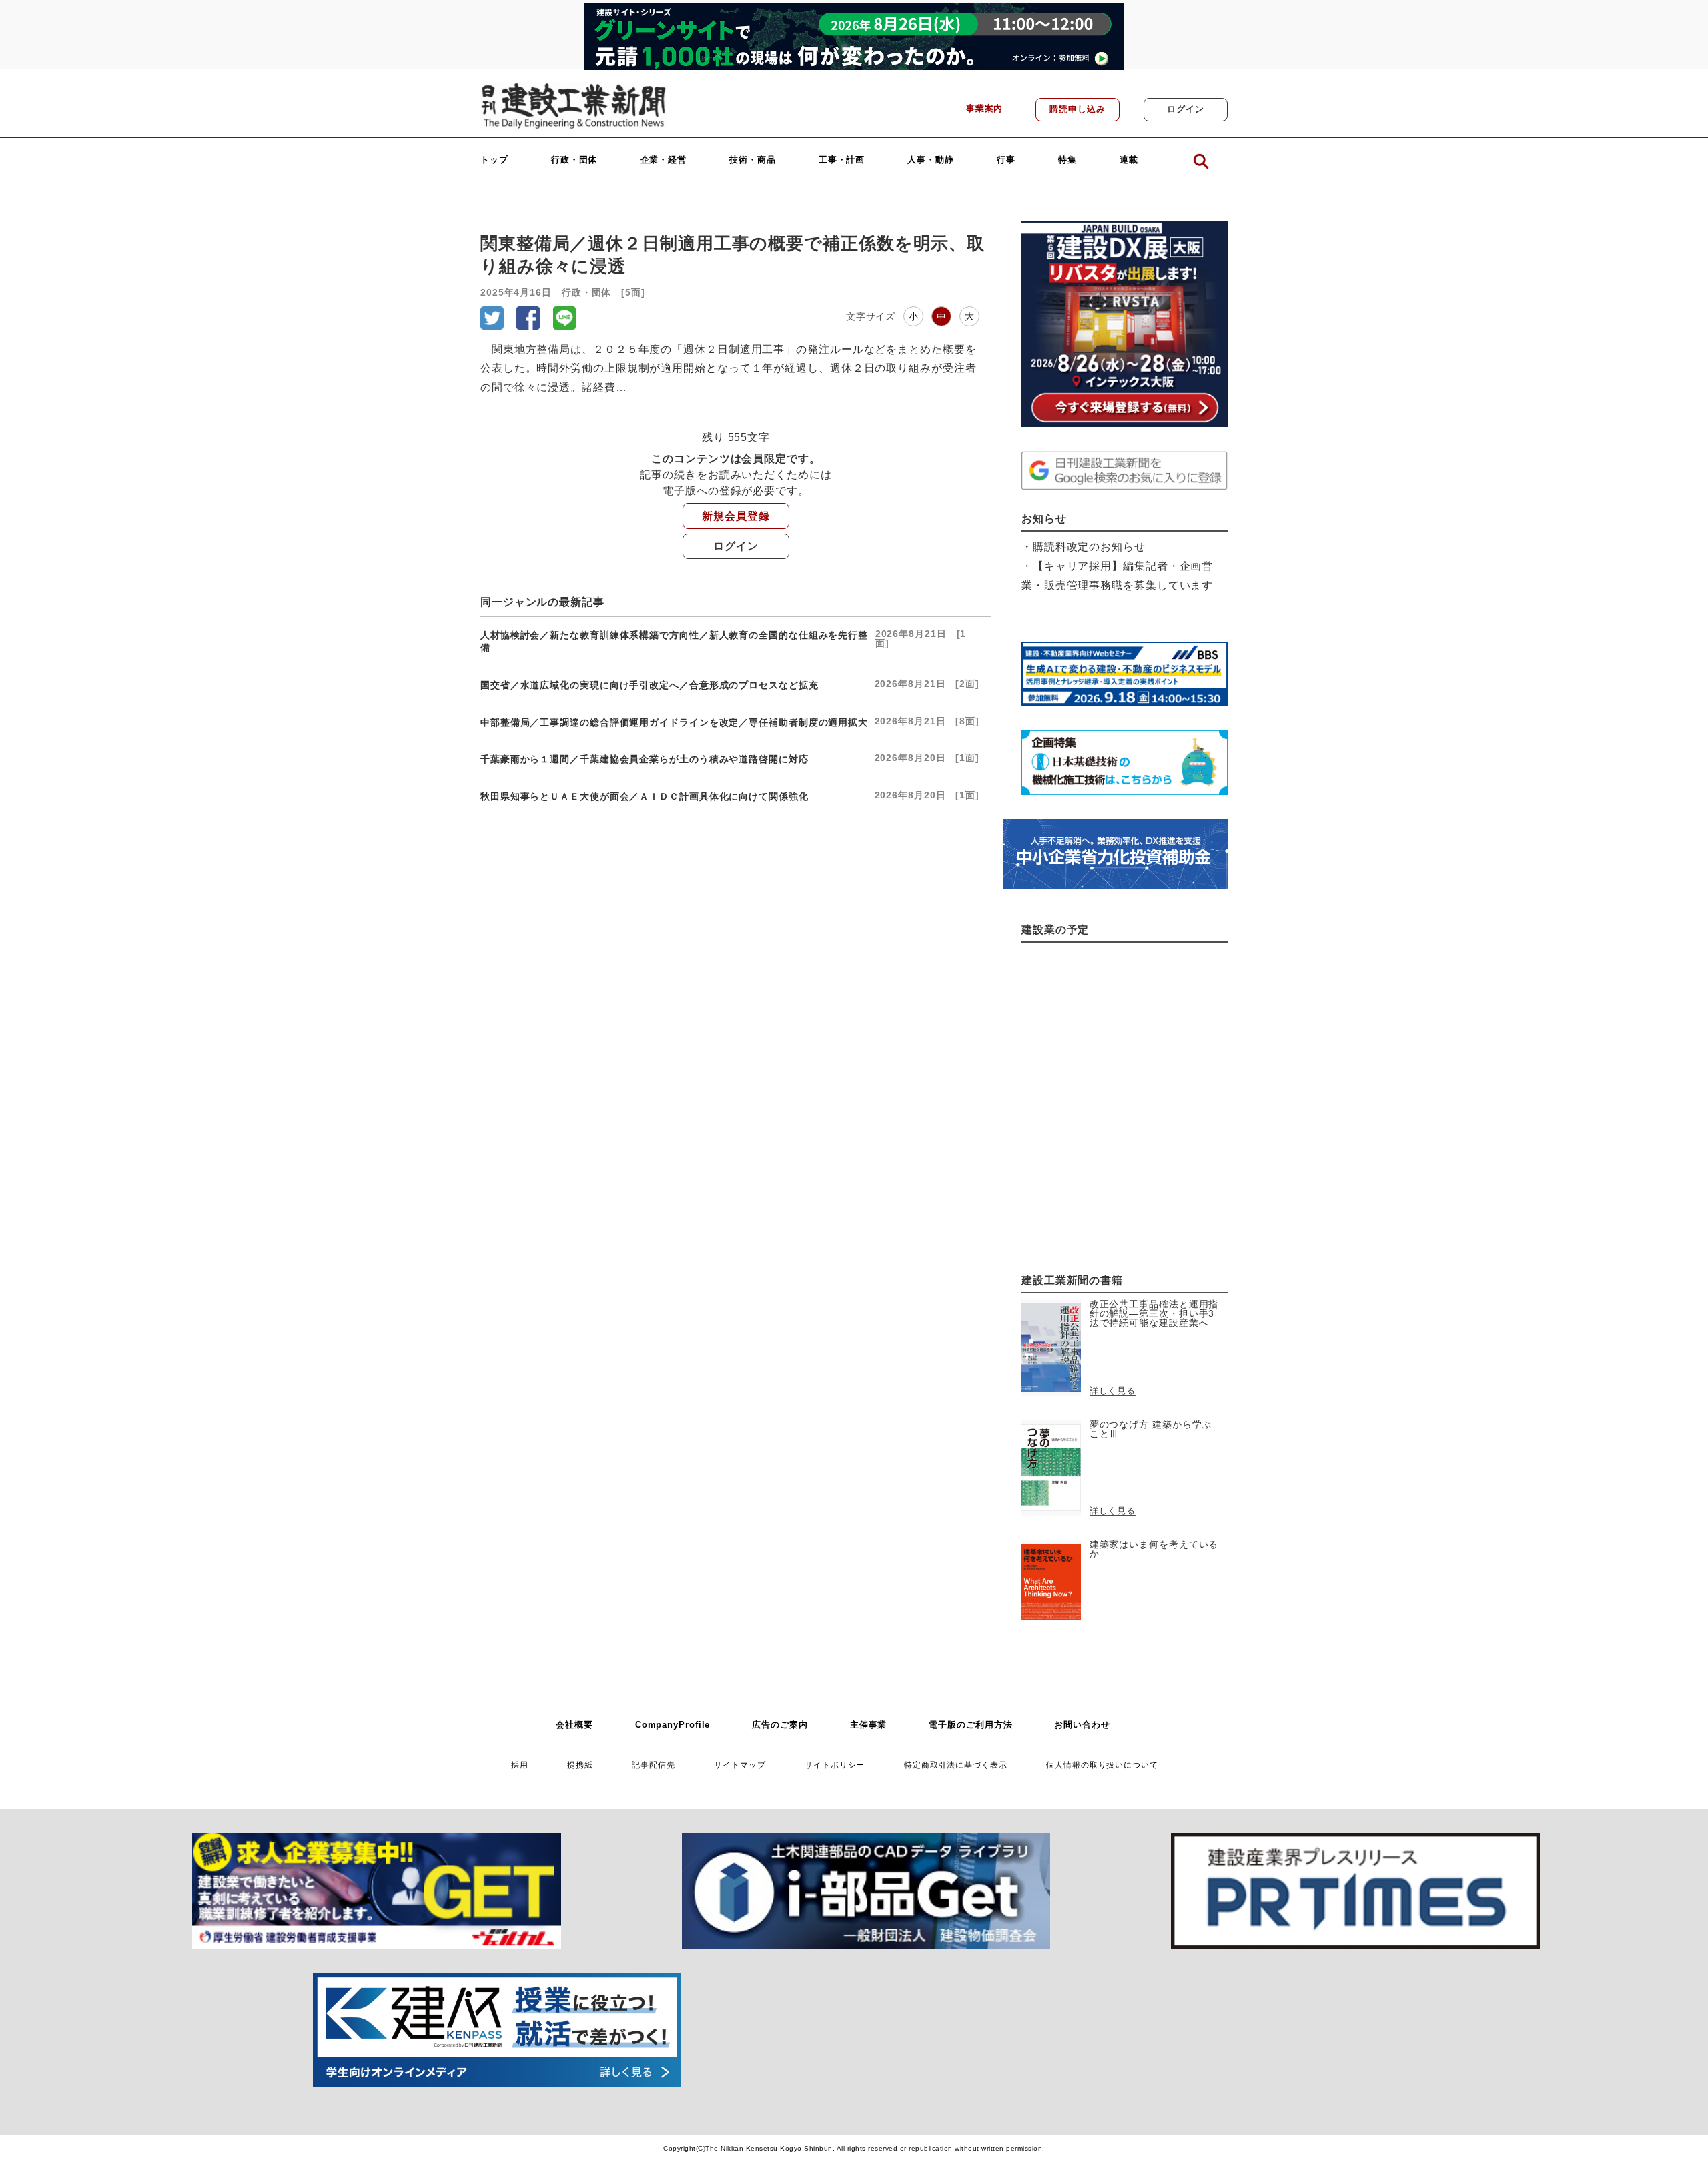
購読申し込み (1077, 109)
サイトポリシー (835, 1765)
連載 (1129, 160)
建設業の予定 (1055, 930)
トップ (494, 160)
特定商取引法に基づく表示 (956, 1765)
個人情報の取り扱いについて (1102, 1765)
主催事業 (869, 1725)
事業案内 (985, 109)
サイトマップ (740, 1765)
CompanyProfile (673, 1725)
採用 (520, 1765)
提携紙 (580, 1765)
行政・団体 (574, 160)
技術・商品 (753, 160)
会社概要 (574, 1725)
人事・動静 (931, 160)
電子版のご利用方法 (970, 1725)
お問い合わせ (1082, 1725)
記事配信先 (654, 1765)
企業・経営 (664, 160)
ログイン (1186, 109)
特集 (1067, 160)
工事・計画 (842, 160)
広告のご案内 (780, 1725)
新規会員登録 (736, 516)
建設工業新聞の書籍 (1072, 1280)
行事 (1006, 160)
